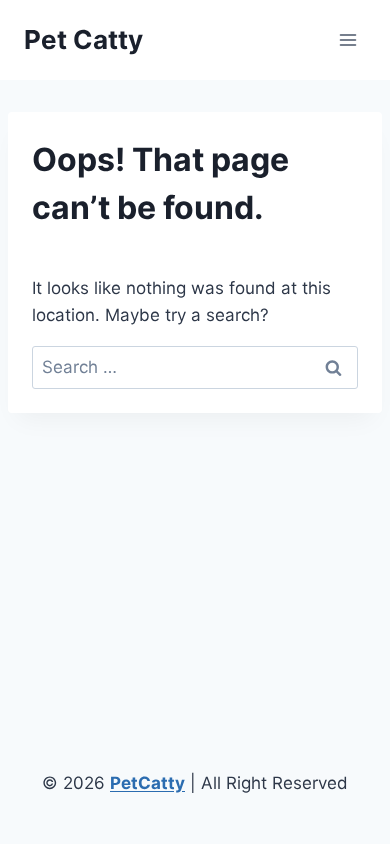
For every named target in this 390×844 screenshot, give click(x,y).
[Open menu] (347, 39)
